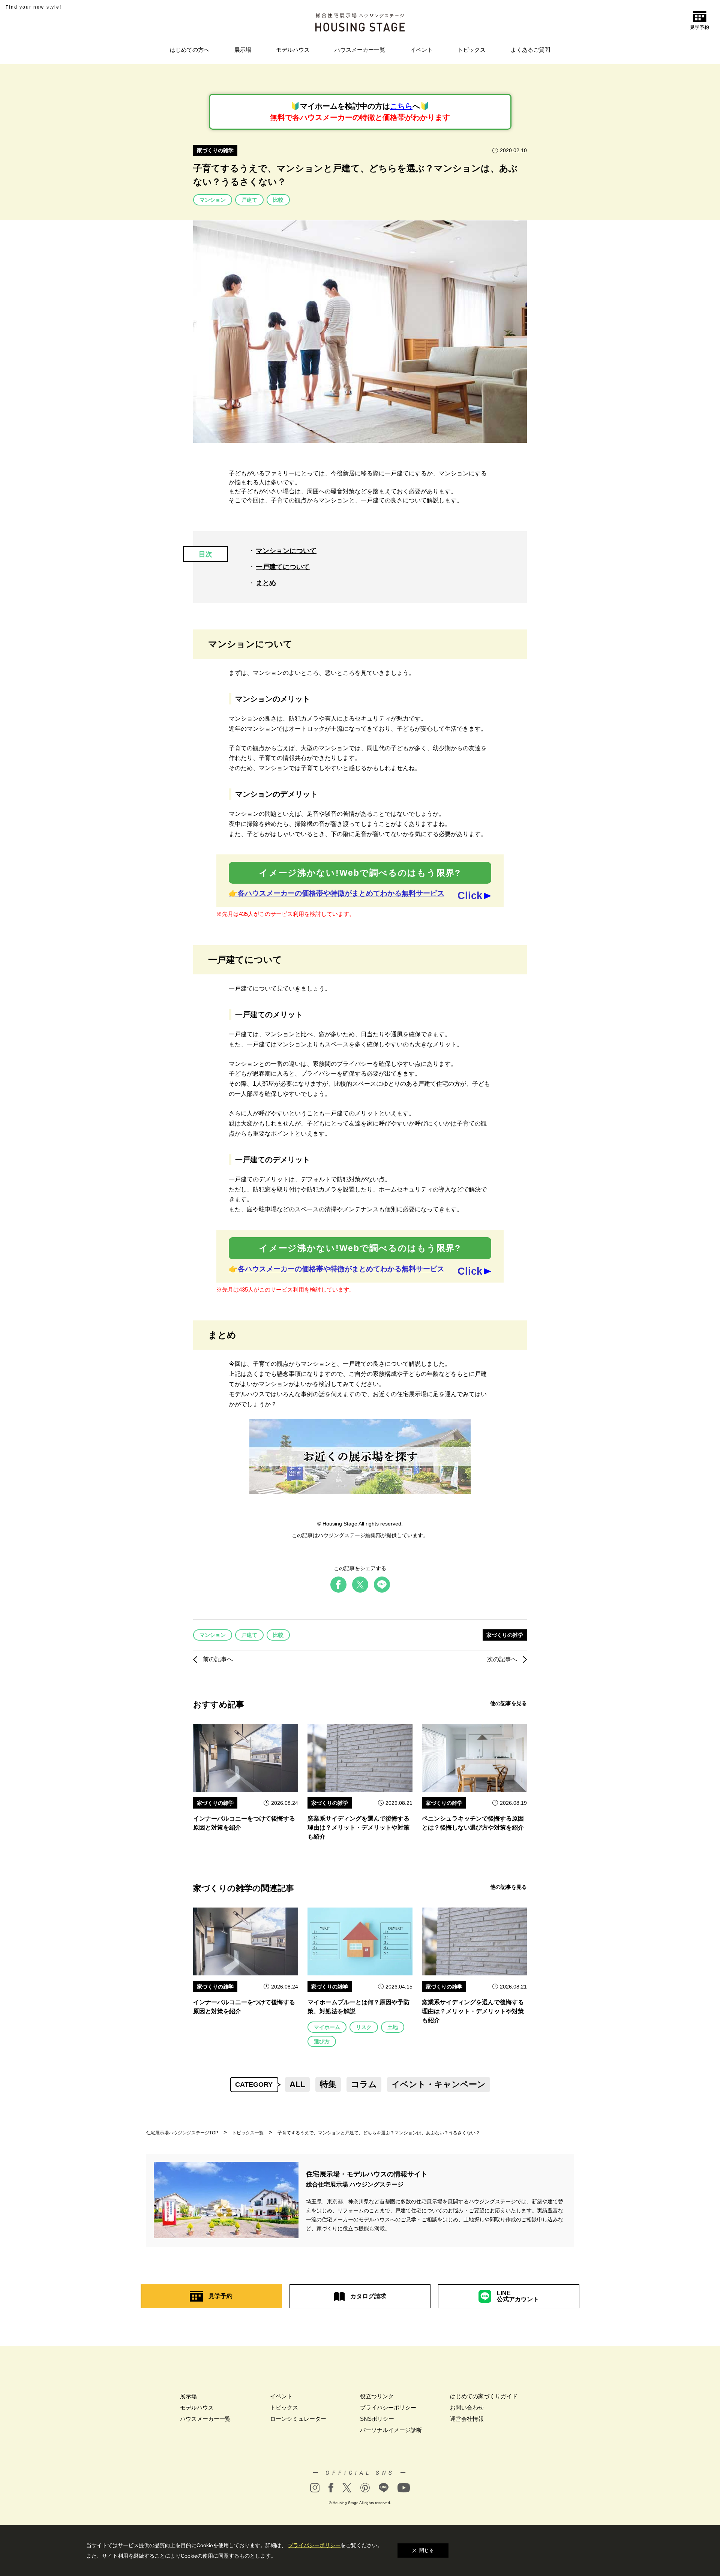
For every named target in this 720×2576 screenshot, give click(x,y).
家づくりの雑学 (215, 150)
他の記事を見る (508, 1703)
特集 (328, 2084)
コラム (364, 2084)
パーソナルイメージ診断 (391, 2430)
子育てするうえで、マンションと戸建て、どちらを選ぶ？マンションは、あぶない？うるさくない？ (379, 2133)
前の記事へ (218, 1659)
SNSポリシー (377, 2419)
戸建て (249, 200)
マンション (213, 200)
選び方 (322, 2041)
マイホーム (327, 2027)
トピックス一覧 (248, 2133)
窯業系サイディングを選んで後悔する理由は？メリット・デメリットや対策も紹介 (358, 1827)
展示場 (243, 50)
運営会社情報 (467, 2419)
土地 (393, 2027)
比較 (278, 200)
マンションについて (286, 551)
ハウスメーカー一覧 (360, 50)
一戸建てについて (283, 567)
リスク (364, 2027)
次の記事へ (502, 1659)
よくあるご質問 (530, 50)
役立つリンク (377, 2396)
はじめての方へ (190, 50)
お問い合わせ (467, 2407)
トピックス (472, 50)
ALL (297, 2084)
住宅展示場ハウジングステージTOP (182, 2133)
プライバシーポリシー (388, 2407)
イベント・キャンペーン (439, 2084)
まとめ (266, 583)
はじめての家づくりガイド (484, 2396)
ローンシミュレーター (298, 2419)
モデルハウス (293, 50)
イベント (421, 50)
